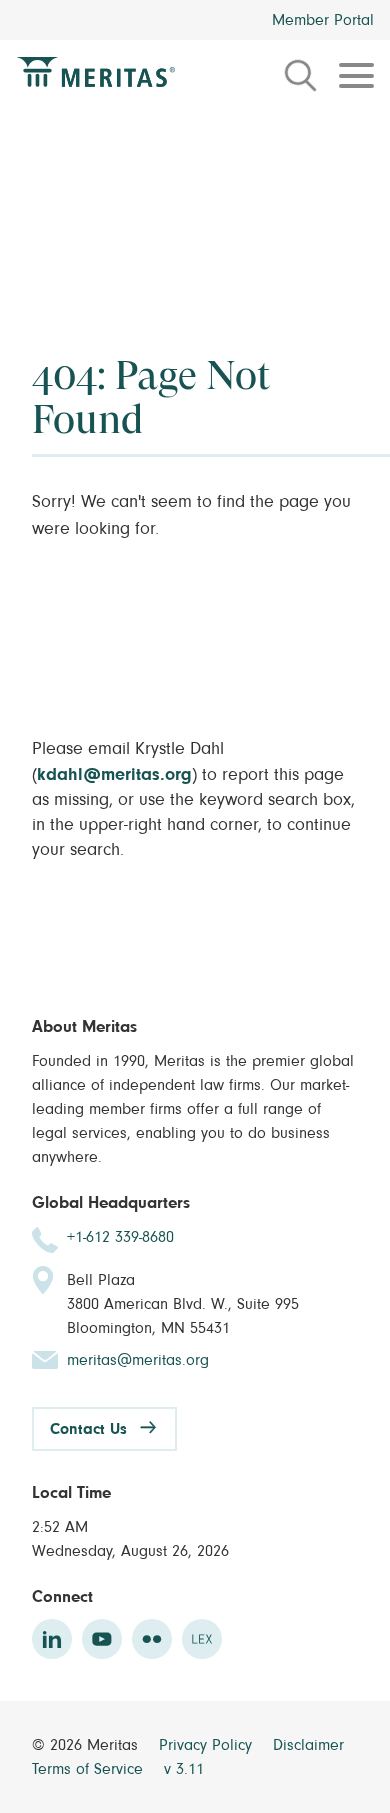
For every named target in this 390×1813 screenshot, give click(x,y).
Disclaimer (308, 1745)
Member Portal (323, 20)
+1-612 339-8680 (120, 1237)
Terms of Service (90, 1769)
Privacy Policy (208, 1745)
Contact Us (88, 1429)
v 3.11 (184, 1769)
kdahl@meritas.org (114, 775)
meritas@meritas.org (138, 1360)
